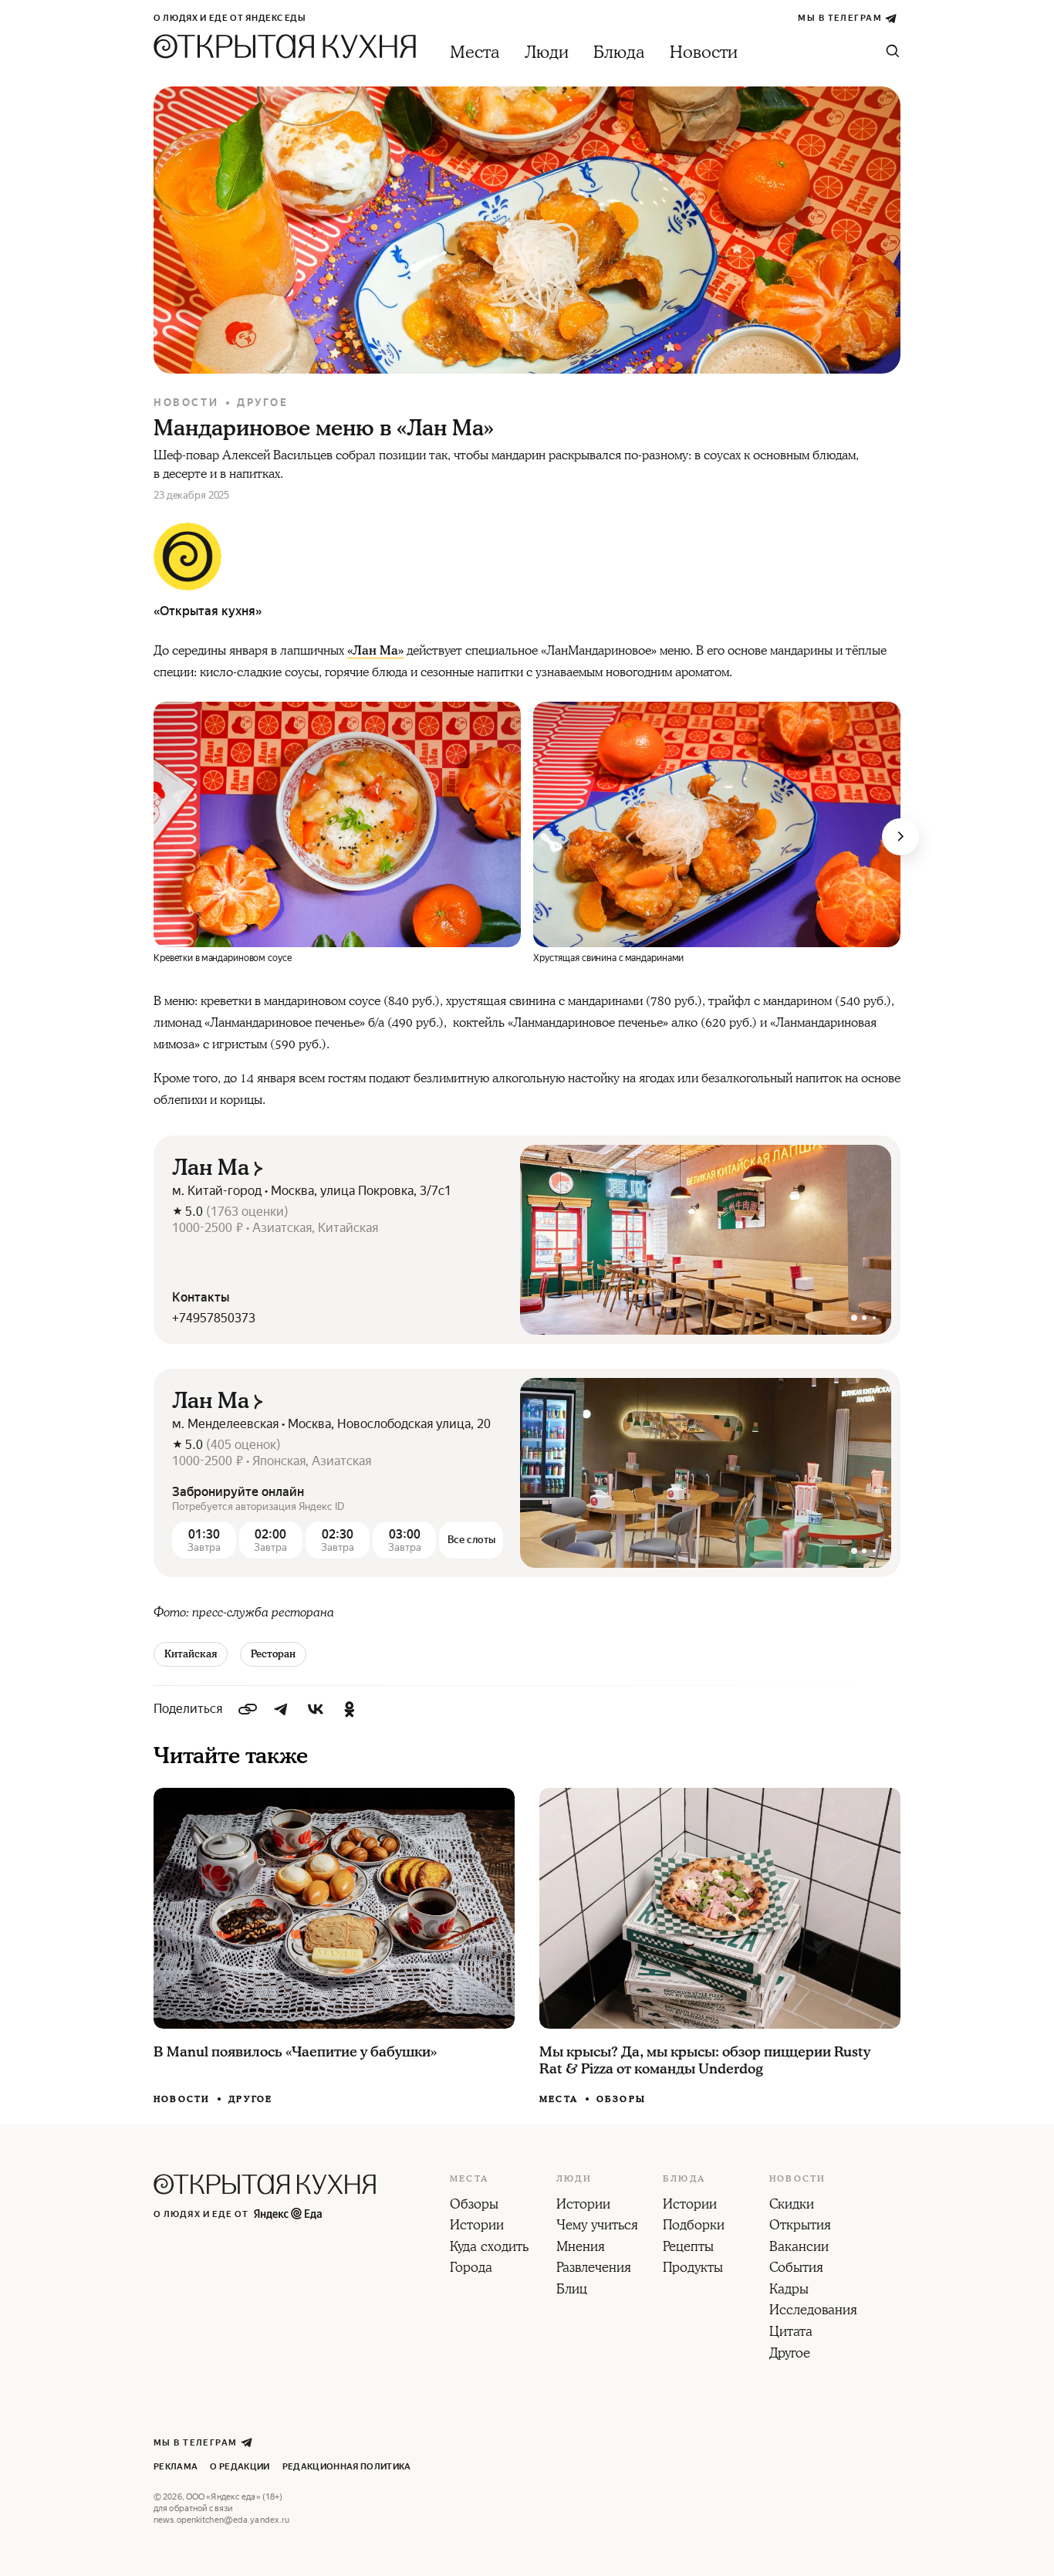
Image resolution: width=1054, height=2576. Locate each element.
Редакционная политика (347, 2467)
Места (475, 53)
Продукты (693, 2269)
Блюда (619, 53)
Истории (477, 2226)
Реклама (176, 2467)
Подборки (694, 2226)
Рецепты (688, 2248)
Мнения (581, 2248)
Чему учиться (597, 2226)
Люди (547, 53)
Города (471, 2269)
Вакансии (799, 2248)
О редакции (240, 2467)
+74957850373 (214, 1318)
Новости (704, 53)
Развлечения (594, 2269)
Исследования (813, 2311)
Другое (263, 403)
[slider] (706, 1240)
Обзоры (621, 2099)
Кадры (789, 2290)
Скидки (792, 2205)
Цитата (791, 2333)
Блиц (572, 2290)
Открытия (800, 2226)
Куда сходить (489, 2248)
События (796, 2269)
